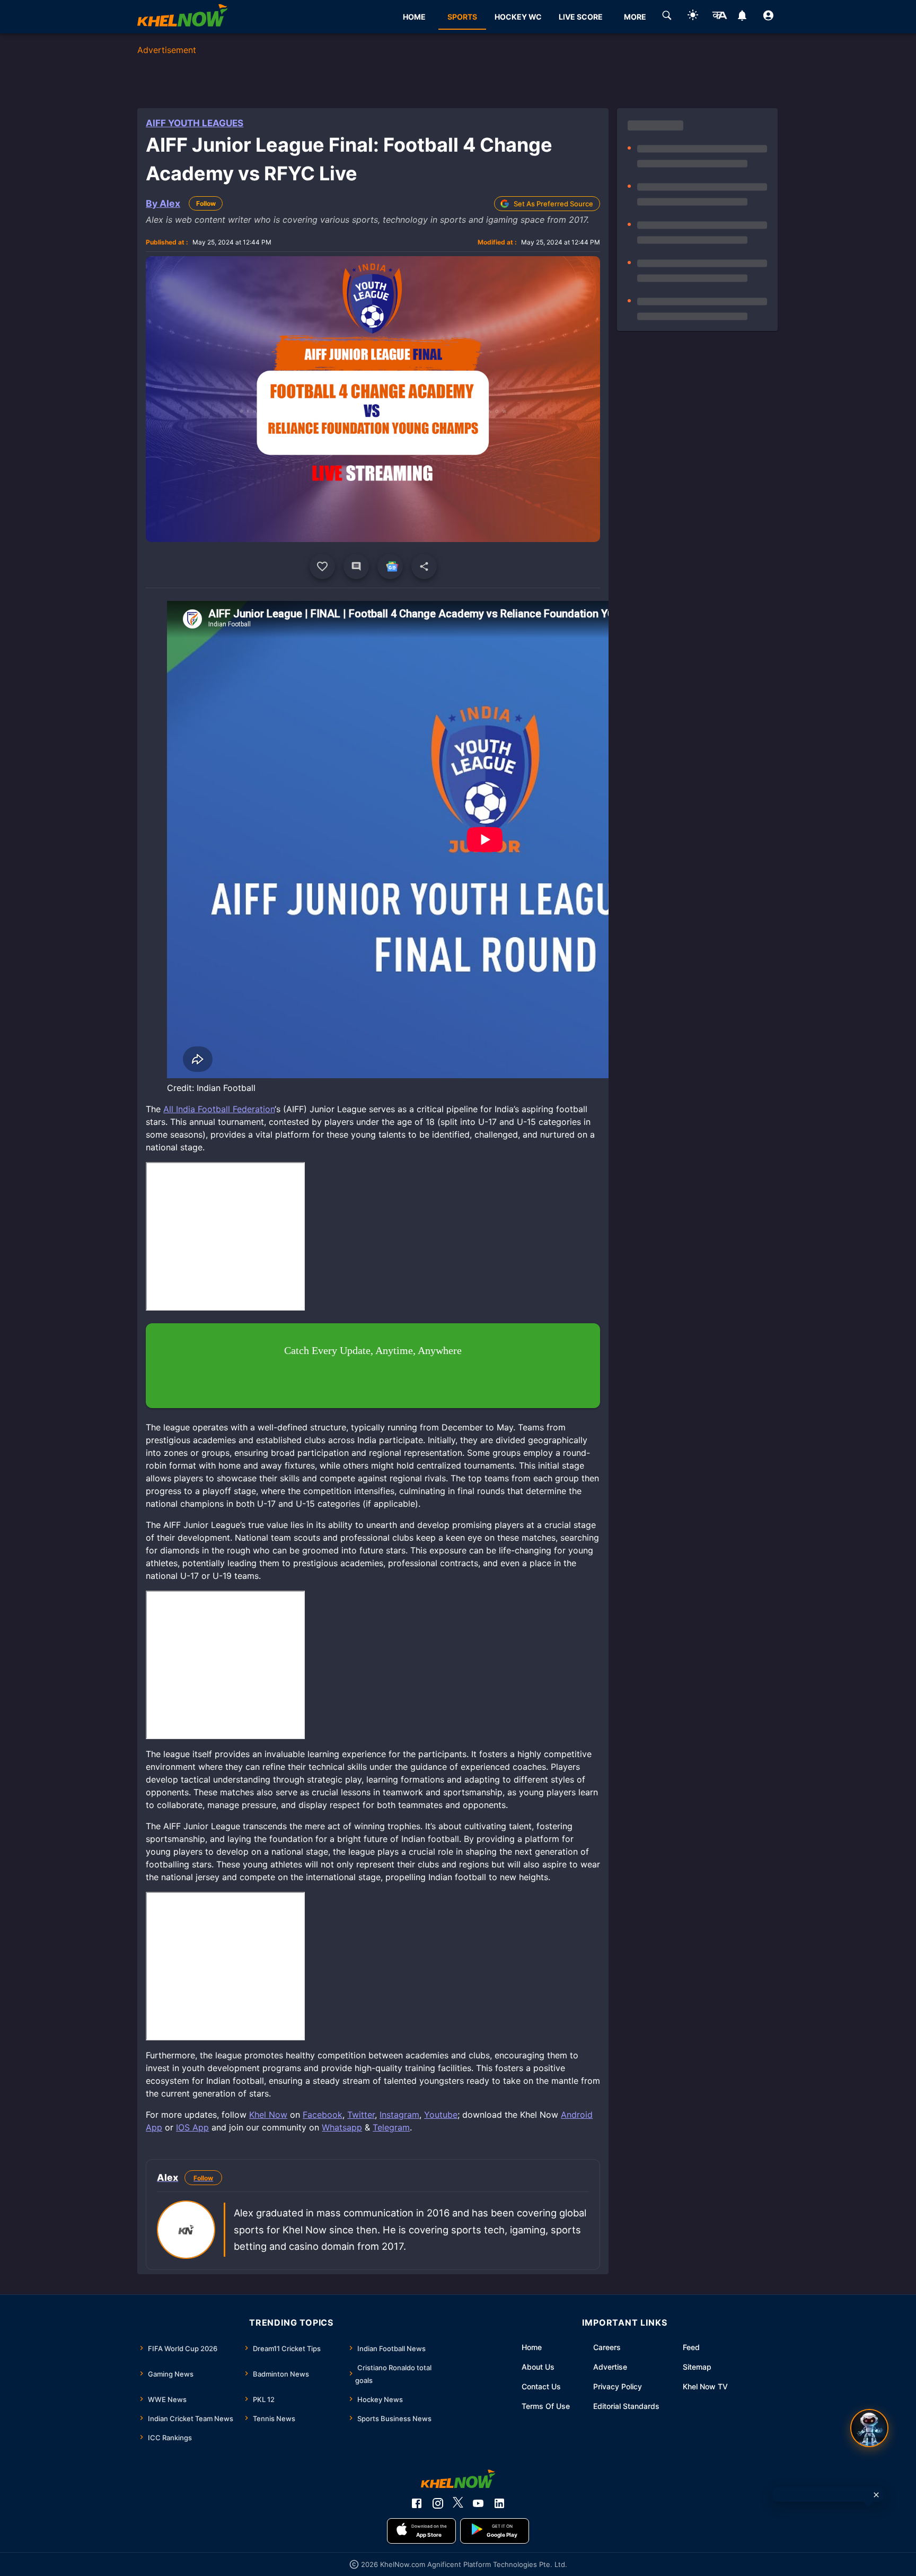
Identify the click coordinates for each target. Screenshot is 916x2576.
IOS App (192, 2127)
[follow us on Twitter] (458, 2503)
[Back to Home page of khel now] (182, 17)
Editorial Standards (626, 2406)
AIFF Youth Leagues (195, 123)
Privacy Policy (618, 2386)
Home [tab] (414, 17)
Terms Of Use (546, 2406)
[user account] (768, 17)
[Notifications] (742, 17)
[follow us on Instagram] (438, 2503)
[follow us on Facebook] (417, 2503)
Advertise (610, 2367)
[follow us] (390, 566)
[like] (322, 566)
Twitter (361, 2115)
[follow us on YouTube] (478, 2503)
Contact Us (541, 2386)
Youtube (441, 2115)
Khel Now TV (705, 2386)
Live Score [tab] (581, 17)
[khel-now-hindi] (719, 17)
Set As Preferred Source (553, 204)
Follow (206, 203)
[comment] (356, 566)
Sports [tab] (462, 17)
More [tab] (635, 17)
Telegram (391, 2127)
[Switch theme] (693, 17)
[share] (424, 566)
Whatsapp (342, 2127)
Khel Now (268, 2115)
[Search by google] (667, 17)
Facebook (323, 2115)
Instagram (399, 2115)
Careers (607, 2347)
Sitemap (697, 2367)
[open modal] (869, 2428)
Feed (691, 2347)
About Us (538, 2367)
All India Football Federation (219, 1109)
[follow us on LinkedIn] (499, 2503)
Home (532, 2347)
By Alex (163, 203)
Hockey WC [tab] (518, 17)
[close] (876, 2495)
